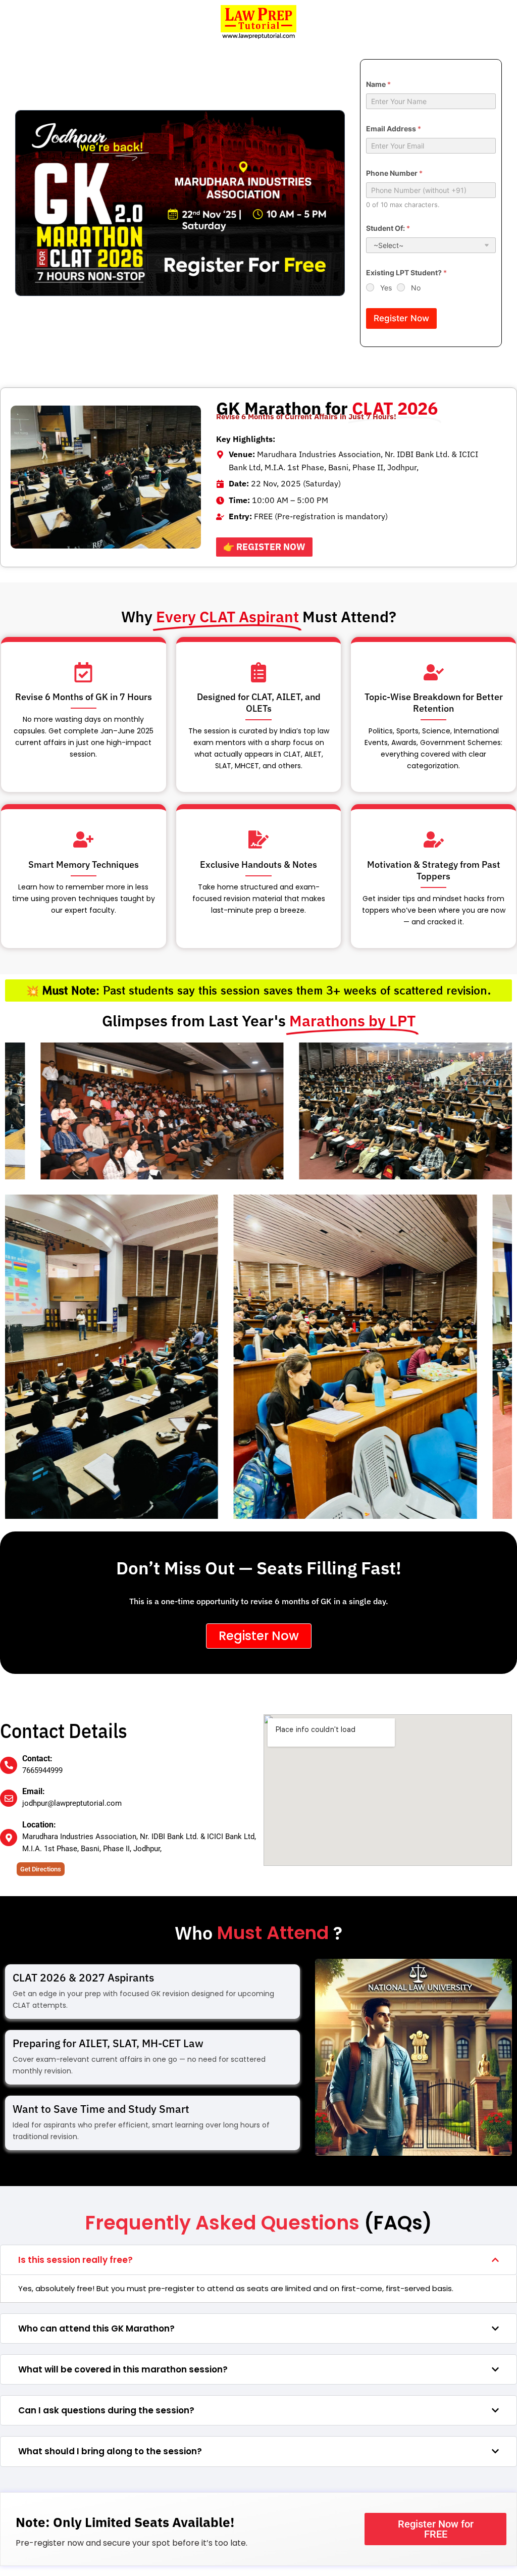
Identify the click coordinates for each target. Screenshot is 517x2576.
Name (378, 84)
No (416, 288)
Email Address (394, 129)
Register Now (401, 318)
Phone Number (394, 173)
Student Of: (388, 228)
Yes (386, 288)
